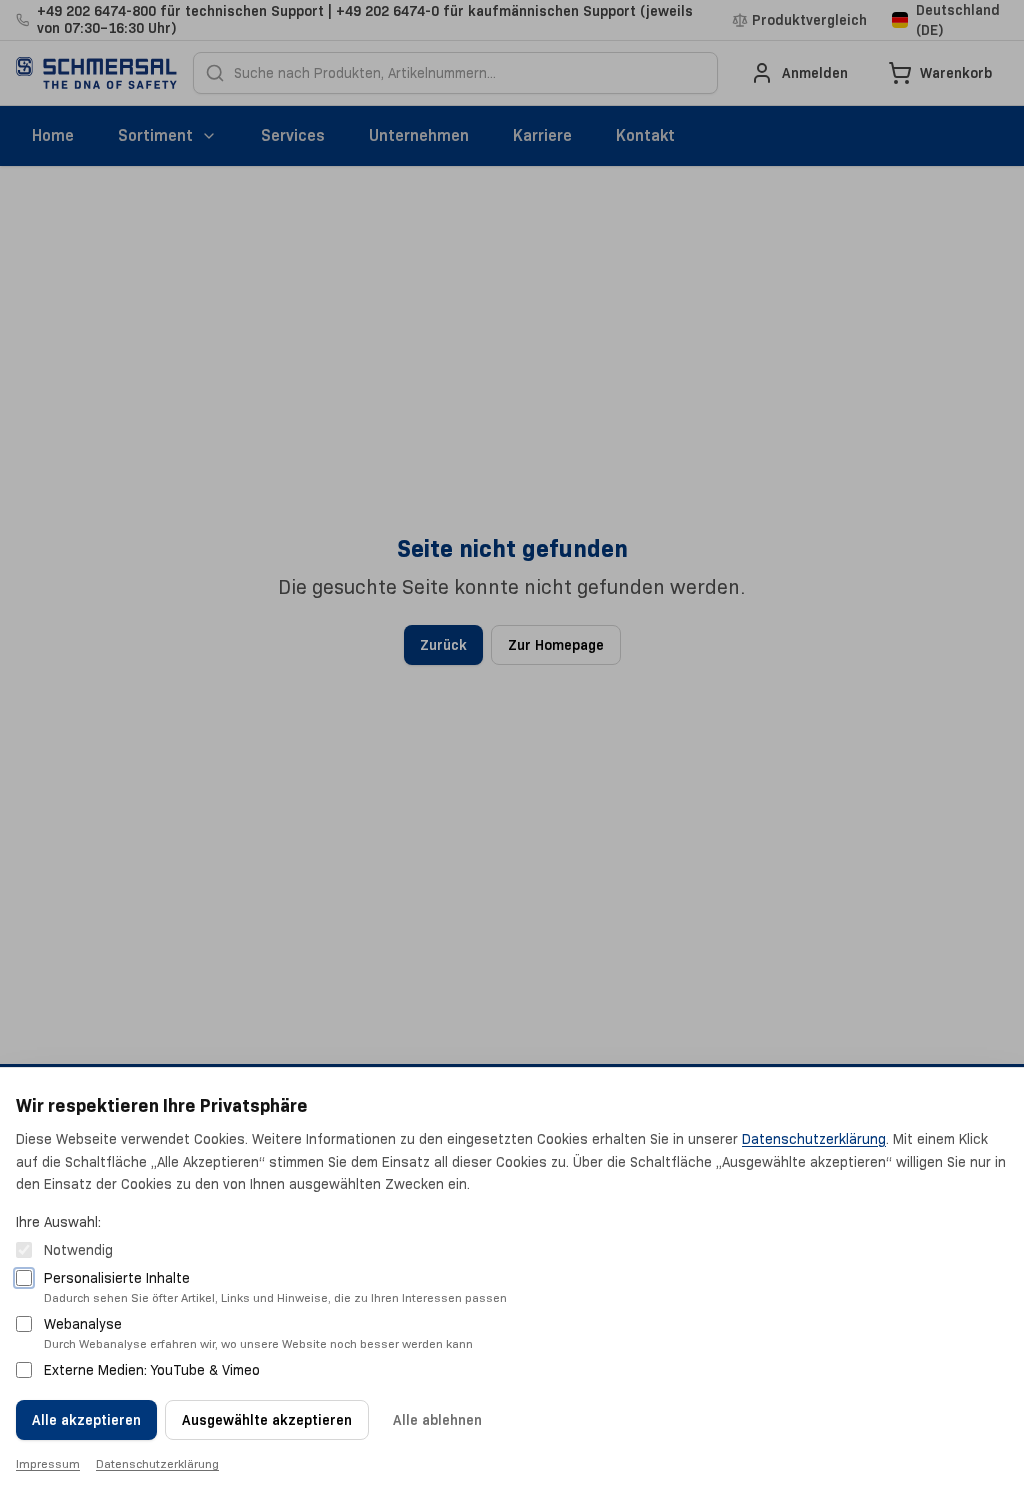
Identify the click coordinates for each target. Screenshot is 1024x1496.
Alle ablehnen (437, 1420)
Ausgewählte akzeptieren (267, 1420)
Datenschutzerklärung (814, 1139)
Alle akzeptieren (86, 1420)
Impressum (48, 1463)
